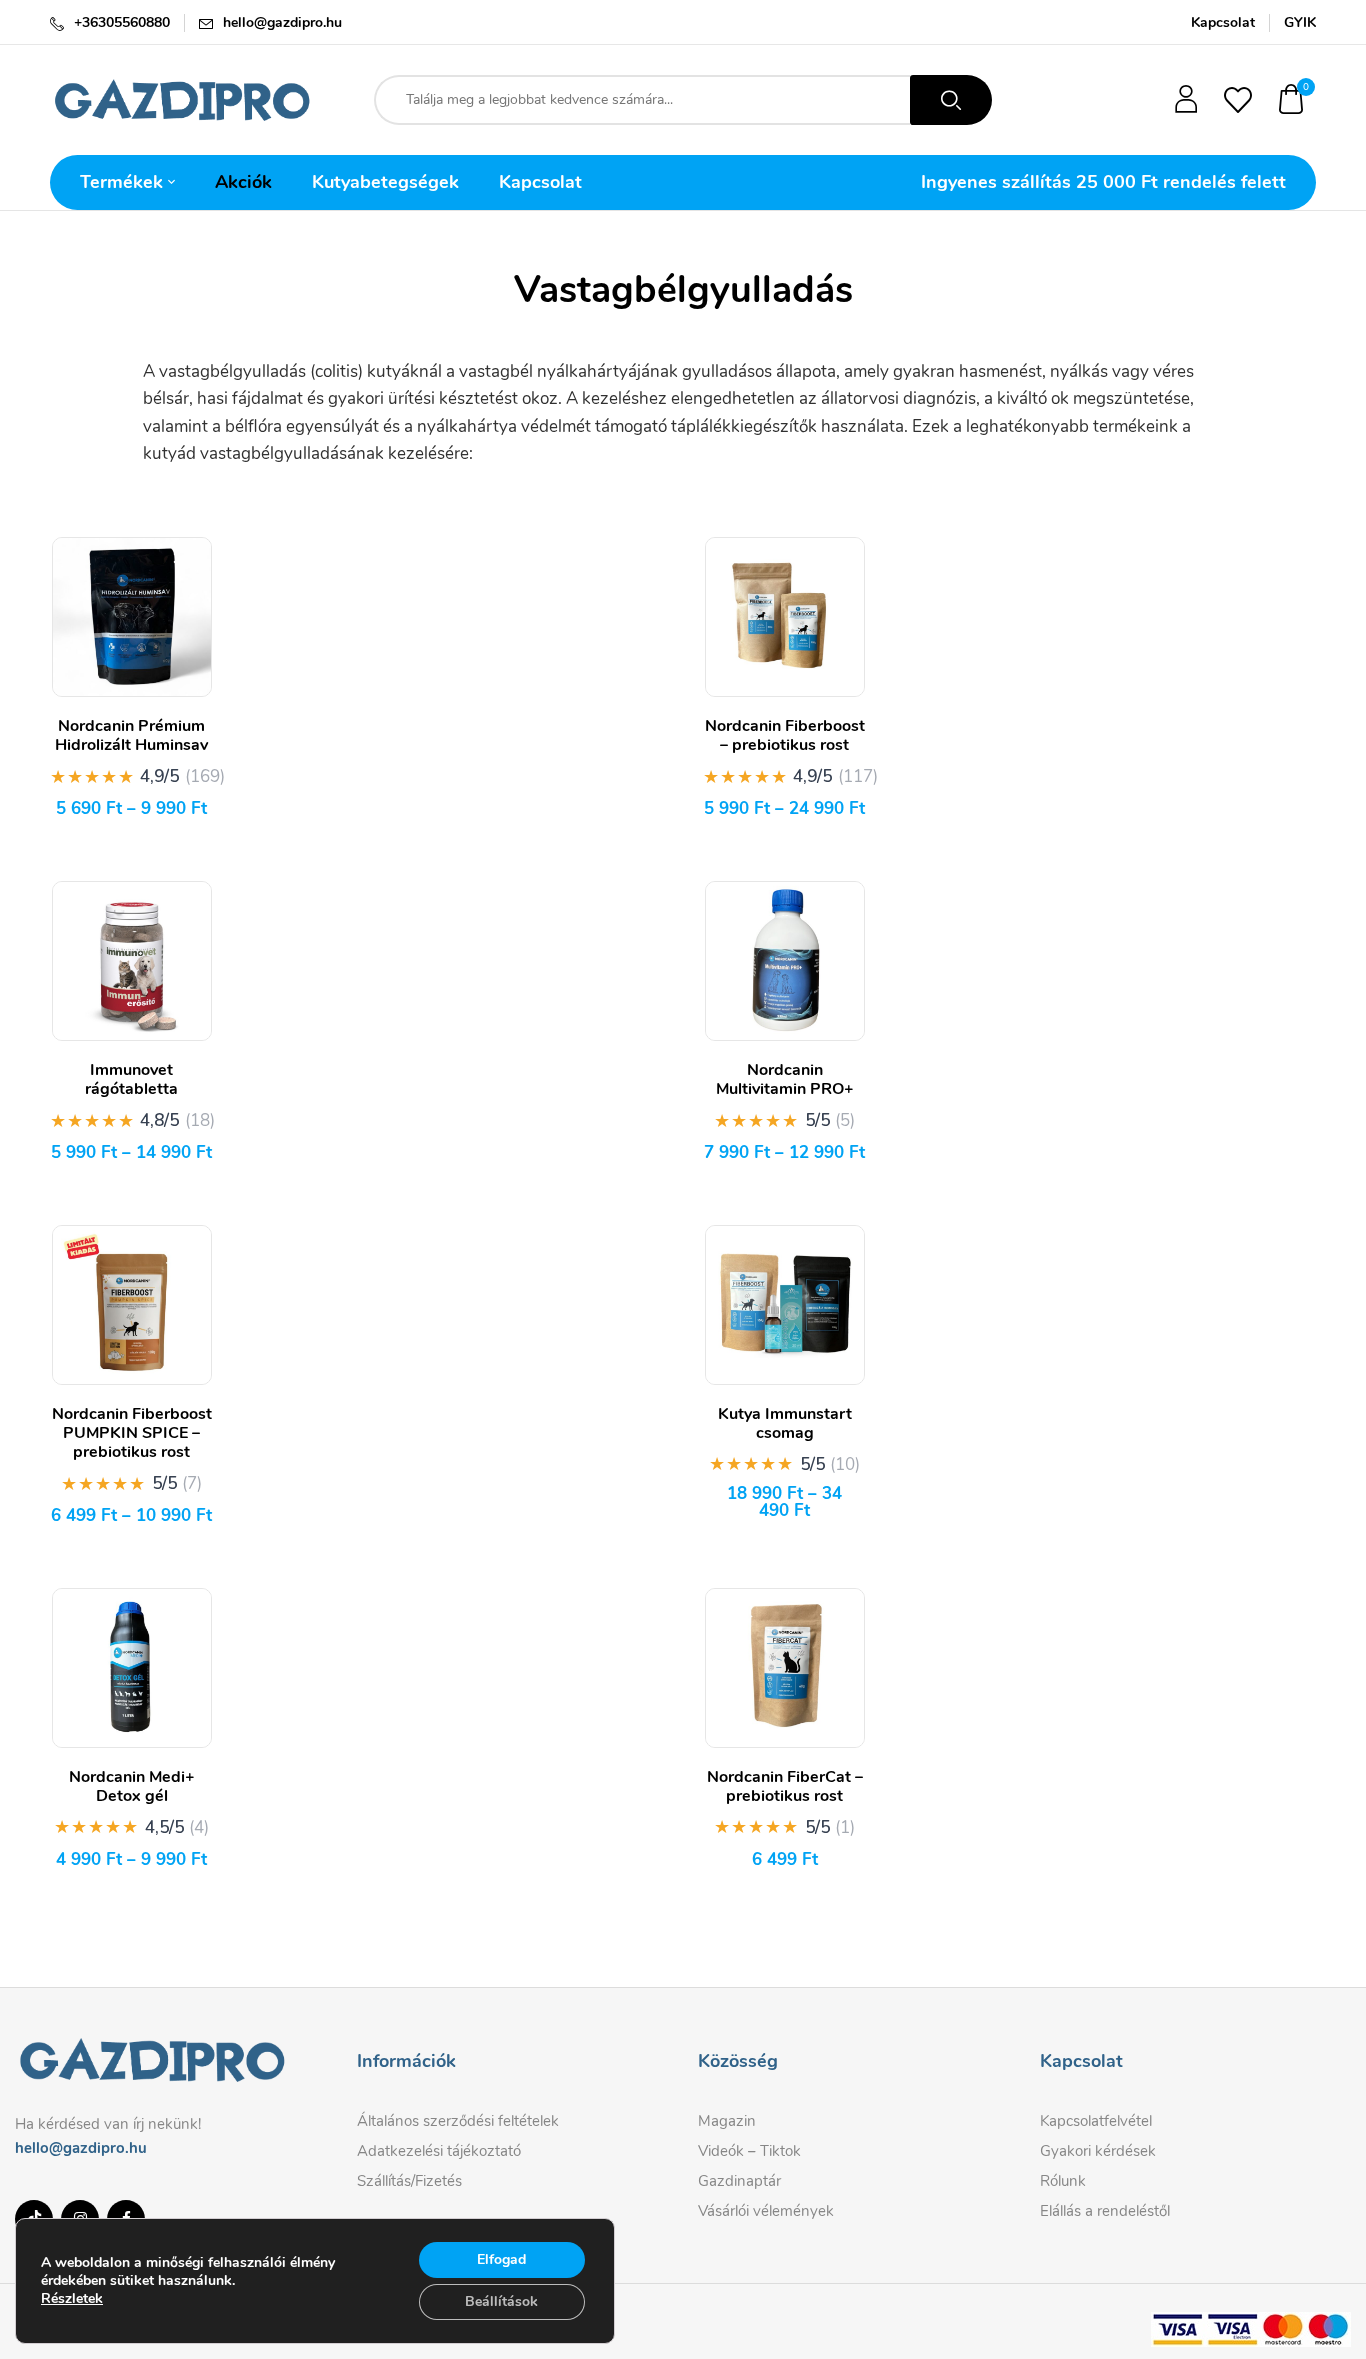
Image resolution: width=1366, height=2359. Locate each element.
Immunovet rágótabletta (131, 1079)
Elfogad (501, 2259)
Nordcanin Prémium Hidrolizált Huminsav (131, 735)
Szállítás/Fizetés (409, 2181)
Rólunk (1063, 2181)
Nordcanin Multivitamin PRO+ (785, 1079)
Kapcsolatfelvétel (1096, 2121)
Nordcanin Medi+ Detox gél (132, 1786)
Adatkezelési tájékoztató (439, 2151)
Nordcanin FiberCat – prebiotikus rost (785, 1786)
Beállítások (501, 2301)
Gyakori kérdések (1098, 2151)
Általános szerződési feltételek (458, 2121)
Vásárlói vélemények (766, 2211)
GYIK (1300, 22)
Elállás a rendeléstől (1105, 2211)
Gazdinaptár (739, 2181)
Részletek (72, 2299)
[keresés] (951, 100)
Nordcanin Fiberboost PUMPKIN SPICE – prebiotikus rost (132, 1433)
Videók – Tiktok (749, 2151)
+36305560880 (122, 22)
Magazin (727, 2121)
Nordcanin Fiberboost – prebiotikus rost (785, 735)
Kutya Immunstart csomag (785, 1423)
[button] (1292, 100)
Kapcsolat (1223, 22)
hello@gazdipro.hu (282, 22)
